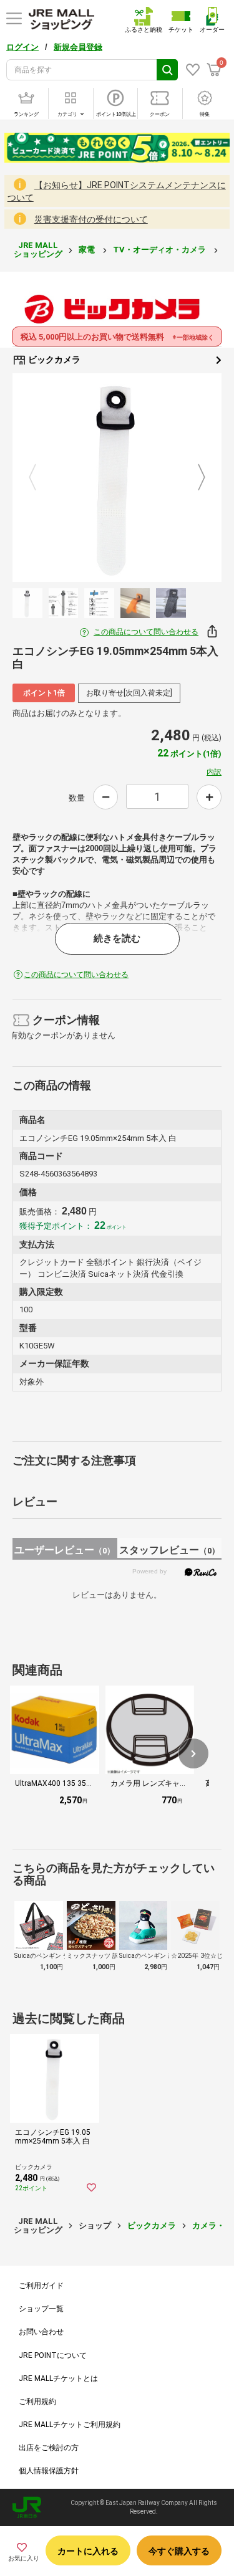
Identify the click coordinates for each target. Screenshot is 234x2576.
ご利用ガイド (41, 2286)
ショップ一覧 (41, 2309)
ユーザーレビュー (65, 1550)
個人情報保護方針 (49, 2471)
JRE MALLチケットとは (58, 2378)
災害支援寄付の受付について (91, 219)
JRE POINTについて (53, 2355)
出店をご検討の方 (49, 2448)
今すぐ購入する (179, 2551)
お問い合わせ (41, 2332)
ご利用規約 (37, 2402)
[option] (117, 478)
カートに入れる (88, 2551)
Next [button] (194, 478)
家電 (88, 250)
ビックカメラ (53, 360)
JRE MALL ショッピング (38, 250)
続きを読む (117, 938)
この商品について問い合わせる (146, 632)
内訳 (214, 772)
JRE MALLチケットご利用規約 (70, 2425)
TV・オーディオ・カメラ (160, 250)
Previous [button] (40, 478)
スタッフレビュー (169, 1550)
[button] (193, 1753)
